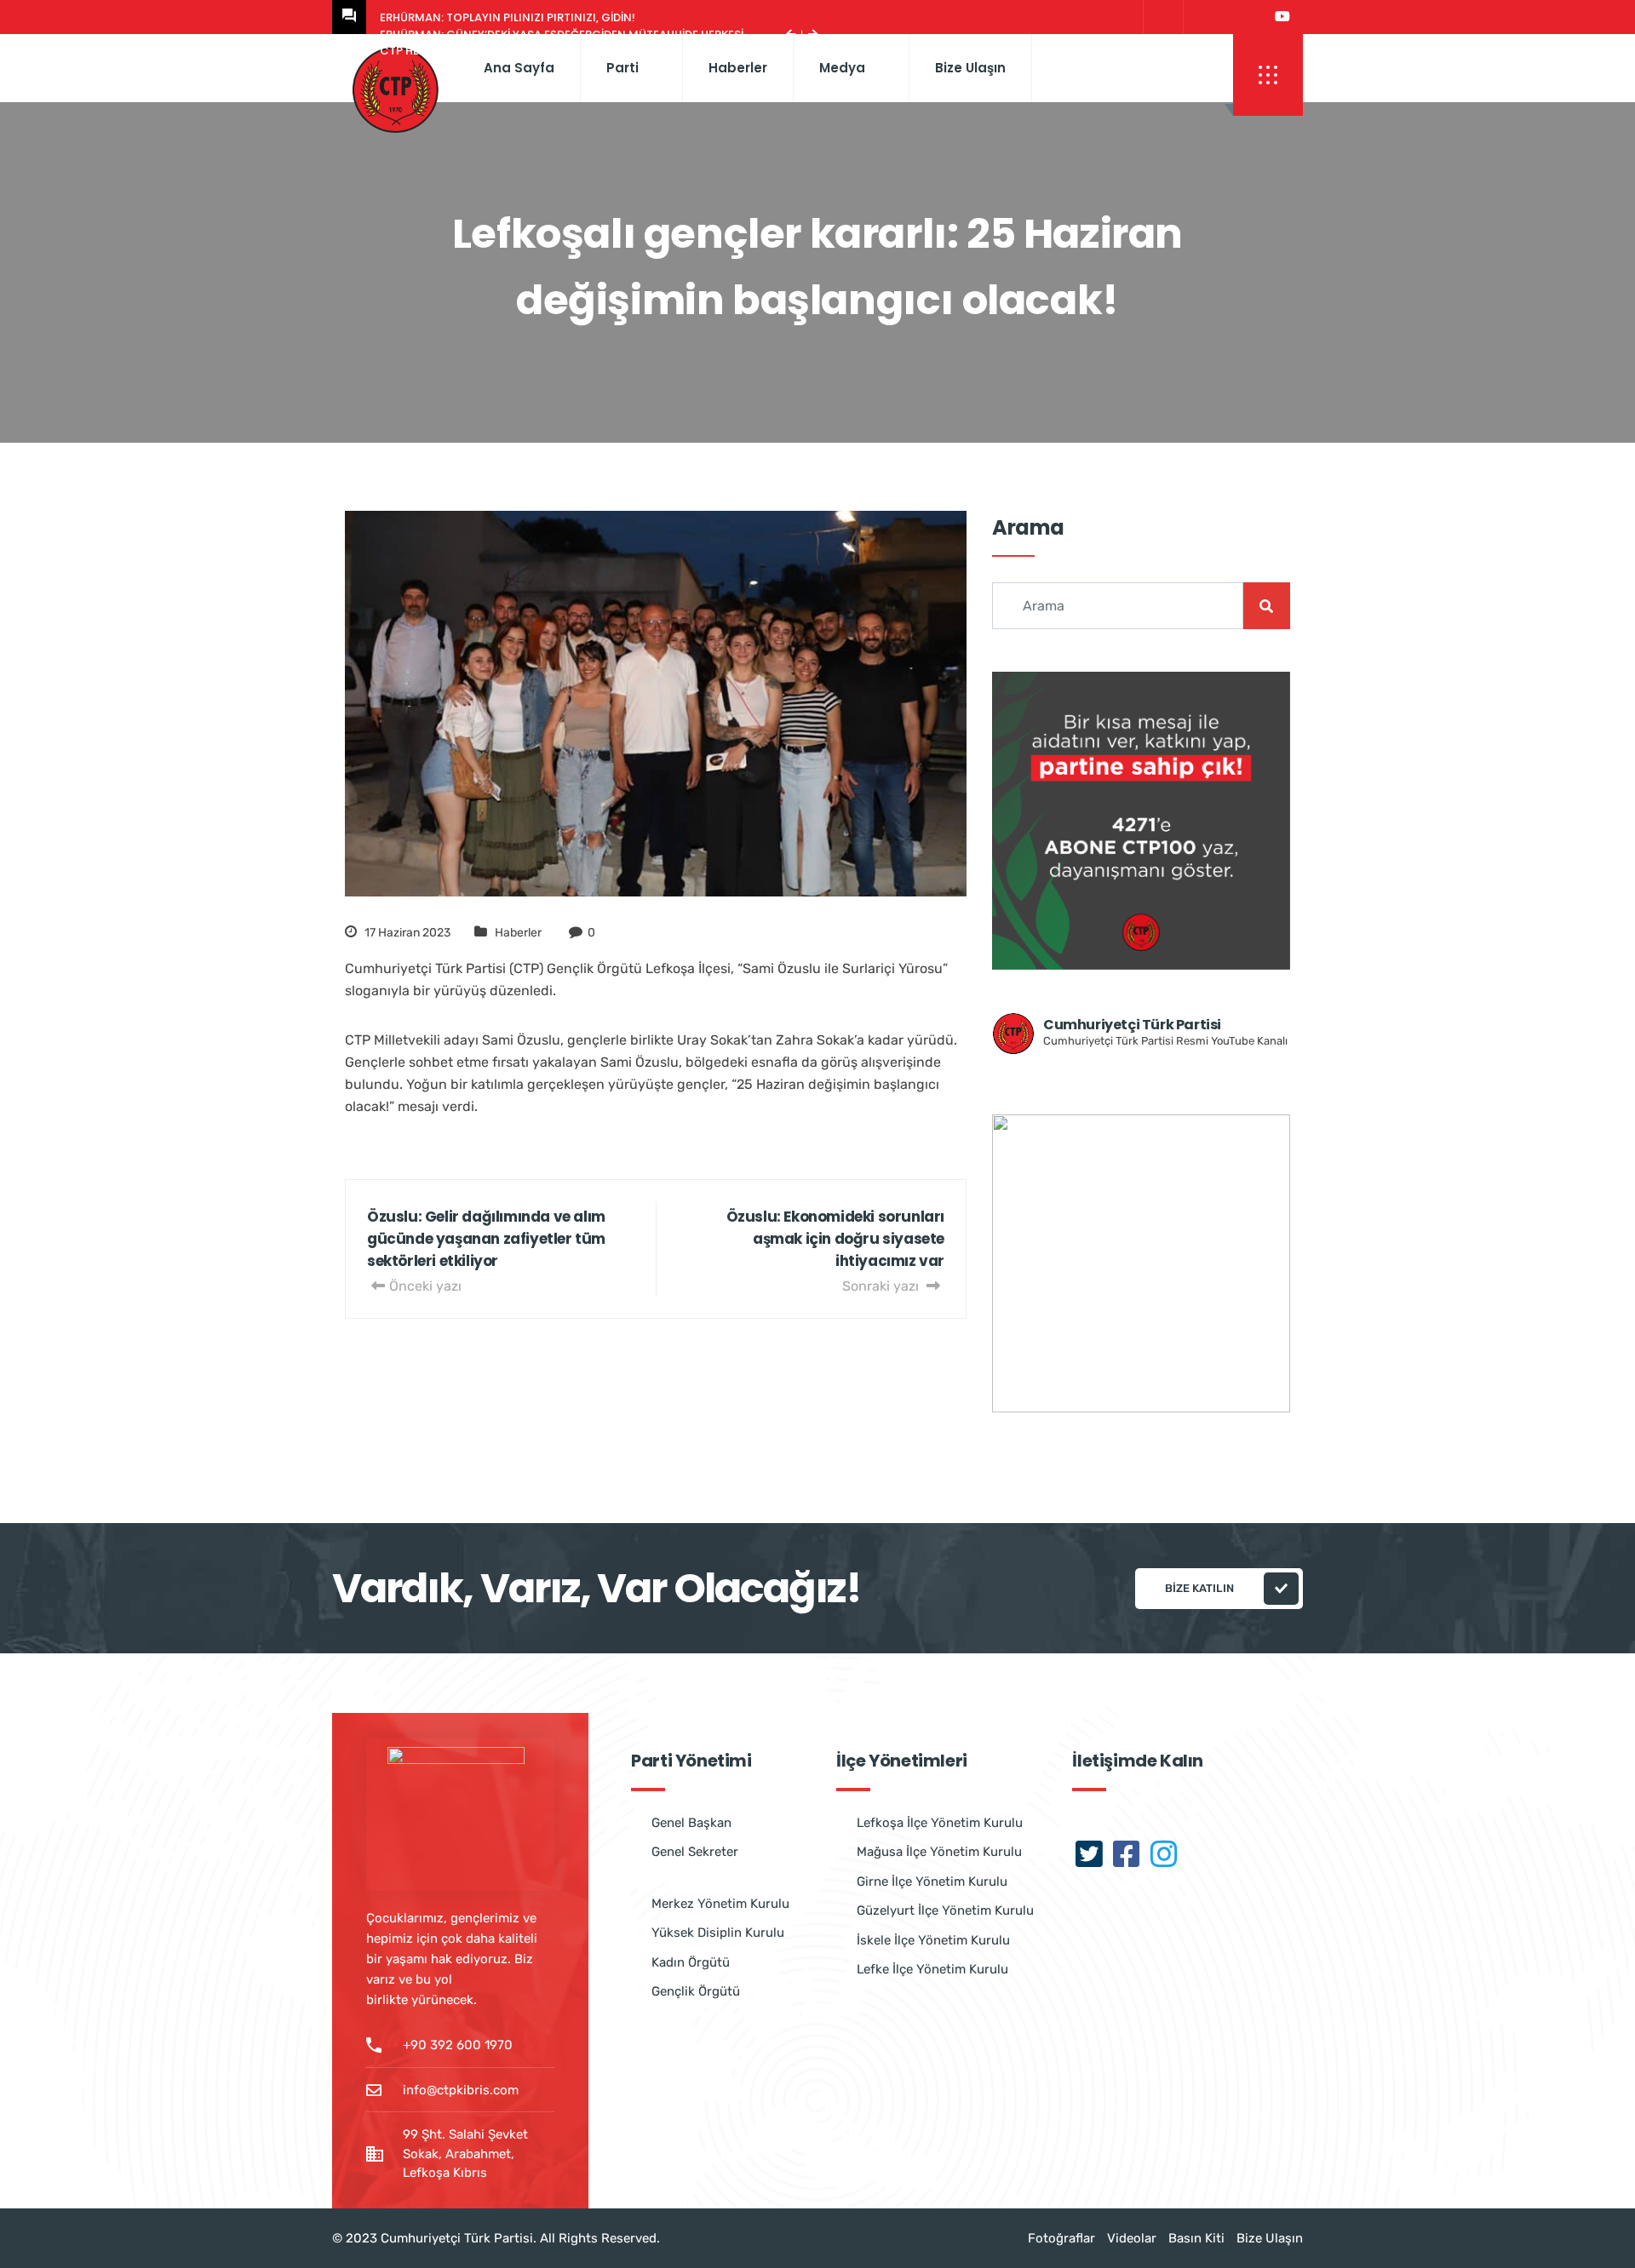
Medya (842, 68)
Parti (622, 68)
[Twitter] (1161, 17)
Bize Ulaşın (970, 68)
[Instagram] (1241, 17)
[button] (1268, 75)
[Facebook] (1201, 17)
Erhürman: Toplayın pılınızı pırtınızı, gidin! (508, 17)
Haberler (738, 68)
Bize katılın (1199, 1588)
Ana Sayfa (519, 68)
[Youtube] (1282, 17)
